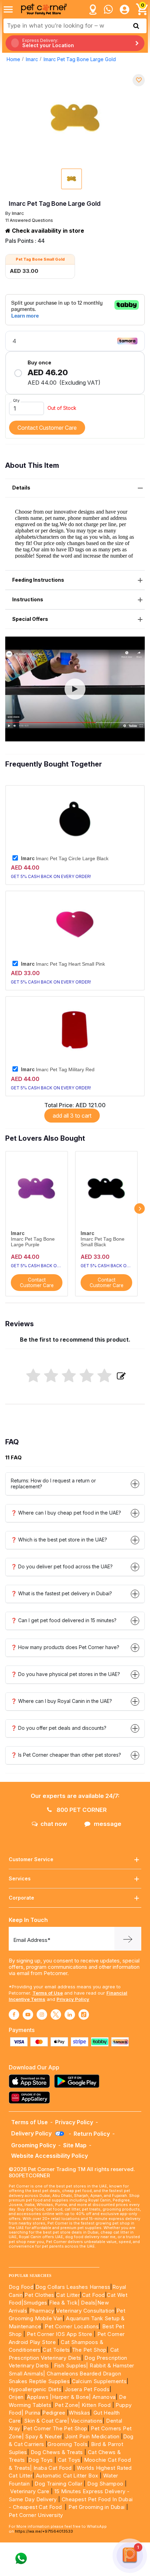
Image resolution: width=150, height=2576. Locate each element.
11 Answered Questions (29, 220)
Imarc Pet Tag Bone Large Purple (33, 1242)
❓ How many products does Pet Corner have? (65, 1647)
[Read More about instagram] (42, 2015)
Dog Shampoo (105, 2484)
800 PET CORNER (81, 1810)
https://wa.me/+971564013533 (44, 2531)
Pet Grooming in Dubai (96, 2507)
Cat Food (93, 2295)
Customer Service (31, 1859)
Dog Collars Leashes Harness (73, 2287)
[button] (75, 689)
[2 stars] (51, 1376)
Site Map (75, 2145)
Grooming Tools (67, 2444)
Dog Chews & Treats (57, 2452)
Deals (88, 2303)
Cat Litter (68, 2295)
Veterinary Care (30, 2491)
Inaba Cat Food (53, 2468)
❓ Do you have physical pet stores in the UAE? (65, 1674)
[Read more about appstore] (31, 2081)
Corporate (21, 1898)
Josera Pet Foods (86, 2389)
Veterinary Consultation (85, 2311)
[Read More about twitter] (56, 2015)
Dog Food (21, 2287)
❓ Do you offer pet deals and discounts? (59, 1728)
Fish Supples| (70, 2365)
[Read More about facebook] (14, 2015)
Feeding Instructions (38, 580)
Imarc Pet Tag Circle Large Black (65, 858)
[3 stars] (69, 1376)
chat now (54, 1824)
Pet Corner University (36, 2515)
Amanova (104, 2397)
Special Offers (30, 619)
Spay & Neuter (43, 2436)
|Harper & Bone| (70, 2397)
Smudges (35, 2303)
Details (21, 488)
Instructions (28, 599)
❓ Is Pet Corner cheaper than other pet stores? (66, 1755)
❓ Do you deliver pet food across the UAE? (62, 1566)
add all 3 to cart (72, 1116)
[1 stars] (33, 1376)
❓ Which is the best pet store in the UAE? (59, 1540)
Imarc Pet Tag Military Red (58, 1069)
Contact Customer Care (47, 428)
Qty (16, 400)
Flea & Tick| (65, 2303)
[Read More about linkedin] (70, 2015)
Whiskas (79, 2413)
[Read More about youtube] (28, 2015)
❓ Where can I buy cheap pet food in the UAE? (66, 1513)
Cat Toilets (56, 2350)
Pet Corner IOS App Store (60, 2334)
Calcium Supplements (99, 2381)
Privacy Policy (73, 1999)
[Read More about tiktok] (84, 2015)
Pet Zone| (67, 2405)
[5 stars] (104, 1376)
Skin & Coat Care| (47, 2421)
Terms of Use (48, 1993)
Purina (32, 2413)
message (108, 1824)
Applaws (38, 2397)
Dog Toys (40, 2460)
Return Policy (92, 2134)
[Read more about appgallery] (31, 2098)
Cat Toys (69, 2460)
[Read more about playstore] (78, 2081)
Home (13, 59)
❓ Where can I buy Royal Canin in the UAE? (61, 1701)
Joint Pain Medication (92, 2436)
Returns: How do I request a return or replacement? (53, 1483)
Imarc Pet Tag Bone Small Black (103, 1242)
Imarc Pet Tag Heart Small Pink (63, 964)
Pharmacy (42, 2311)
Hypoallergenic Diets (35, 2389)
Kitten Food (96, 2405)
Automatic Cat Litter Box (67, 2476)
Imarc (32, 59)
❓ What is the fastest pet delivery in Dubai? (61, 1593)
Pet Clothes (39, 2295)
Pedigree (54, 2413)
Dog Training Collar (58, 2484)
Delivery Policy (32, 2133)
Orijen (17, 2397)
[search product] (136, 26)
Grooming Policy (33, 2145)
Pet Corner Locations (71, 2326)
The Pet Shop (89, 2350)
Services (20, 1878)
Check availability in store (47, 231)
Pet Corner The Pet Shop (55, 2428)
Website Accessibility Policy (50, 2156)
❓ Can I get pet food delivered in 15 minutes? (64, 1620)
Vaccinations (86, 2421)
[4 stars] (87, 1376)
